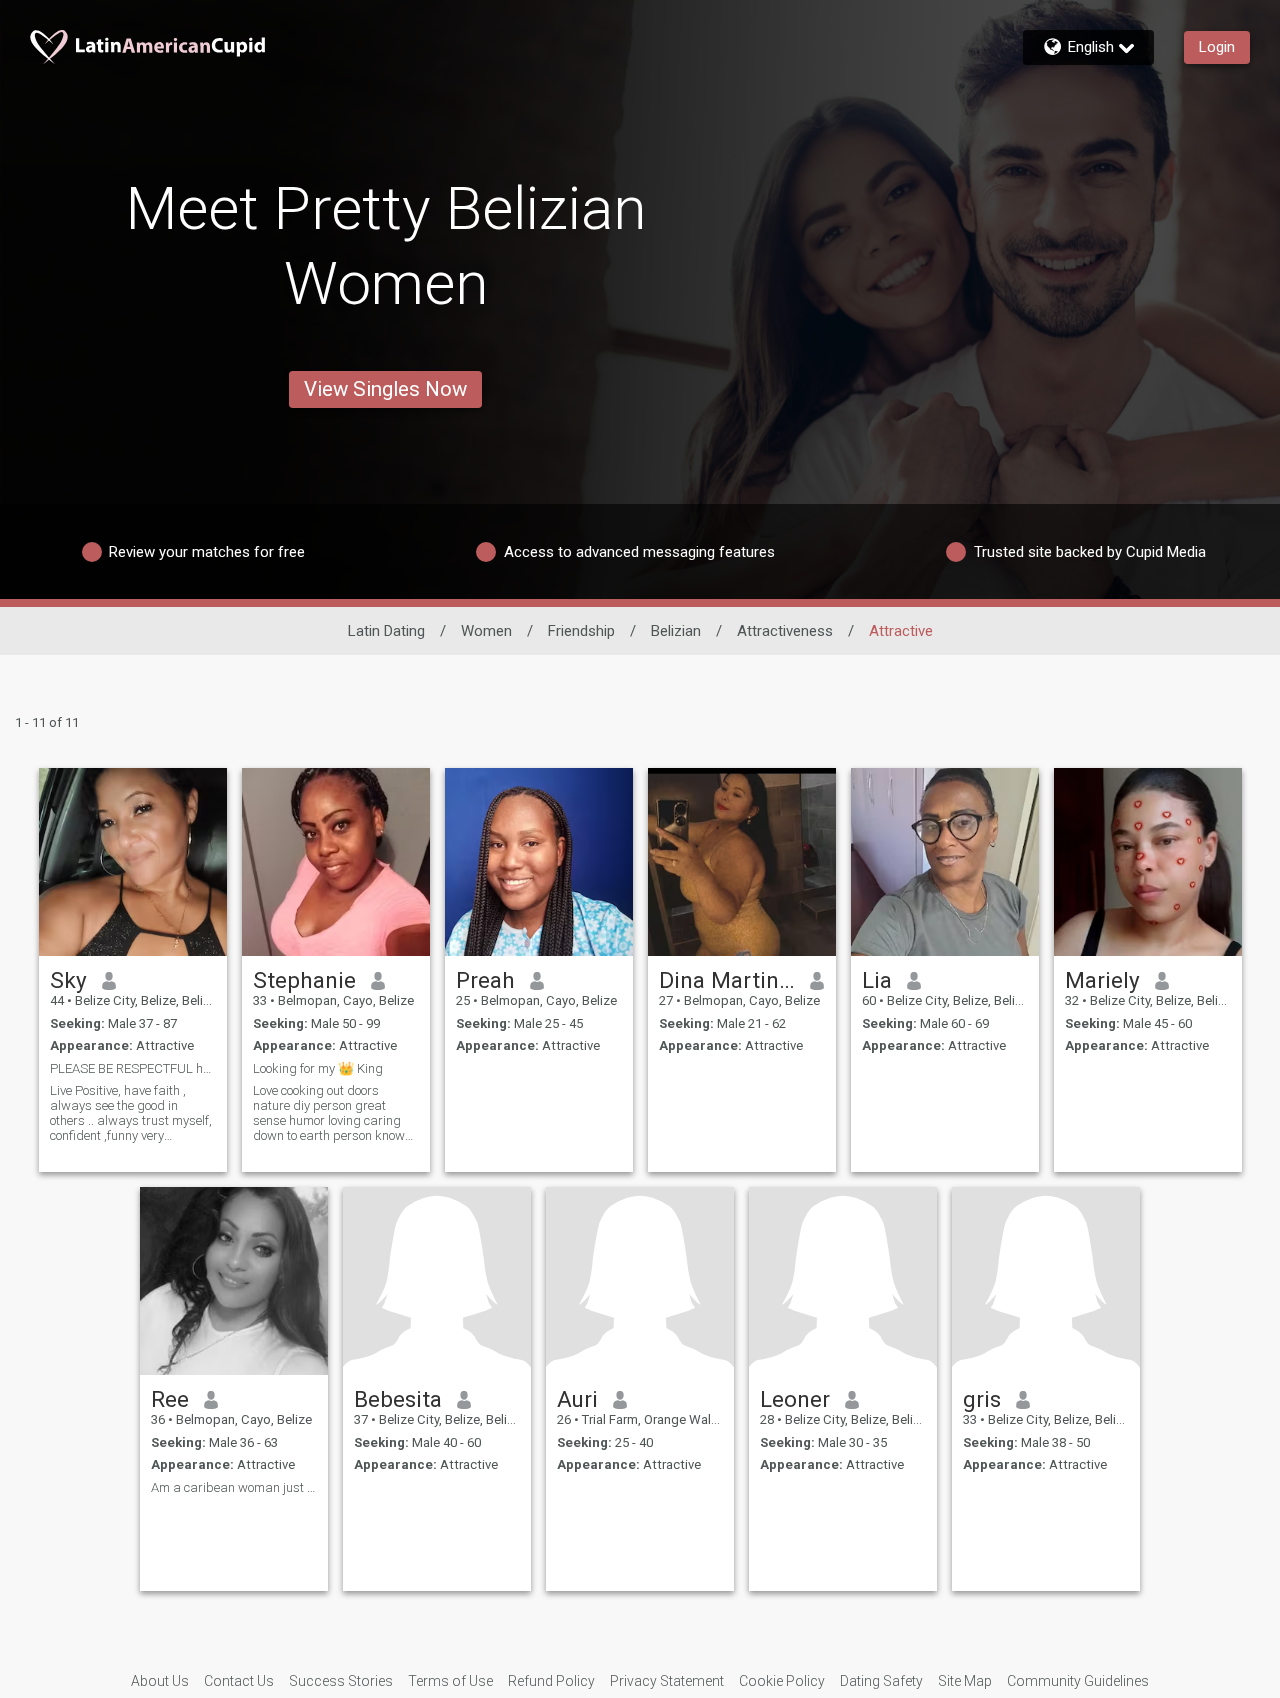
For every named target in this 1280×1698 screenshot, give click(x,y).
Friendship (581, 631)
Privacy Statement (667, 1681)
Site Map (965, 1681)
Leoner (795, 1399)
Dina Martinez (727, 980)
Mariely (1102, 980)
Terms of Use (450, 1681)
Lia (877, 980)
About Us (160, 1681)
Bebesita (398, 1399)
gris (982, 1399)
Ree (170, 1399)
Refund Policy (551, 1681)
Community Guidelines (1078, 1681)
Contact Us (239, 1681)
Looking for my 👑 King (318, 1068)
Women (486, 631)
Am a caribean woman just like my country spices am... (234, 1487)
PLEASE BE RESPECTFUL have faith (133, 1068)
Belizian (676, 631)
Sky (68, 980)
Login (1217, 47)
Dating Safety (881, 1681)
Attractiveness (785, 631)
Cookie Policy (782, 1681)
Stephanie (304, 980)
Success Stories (341, 1681)
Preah (485, 980)
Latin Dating (386, 631)
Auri (577, 1399)
